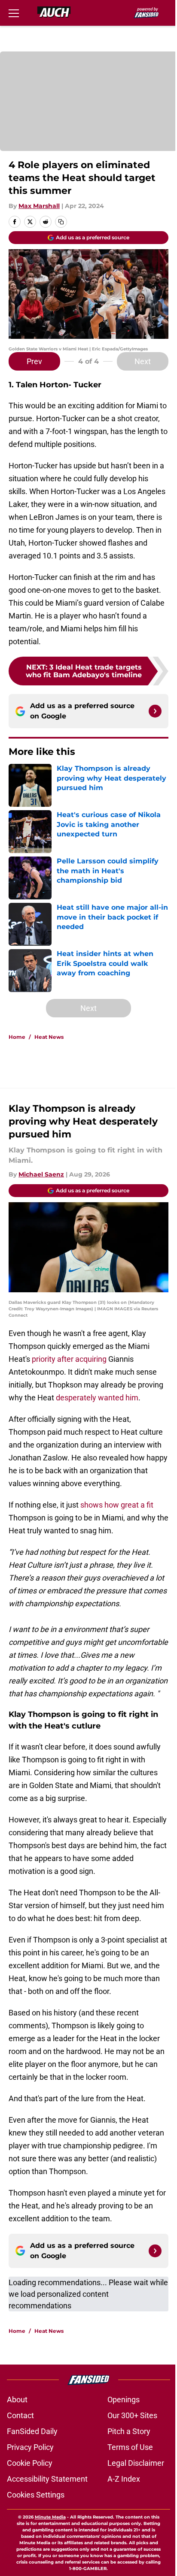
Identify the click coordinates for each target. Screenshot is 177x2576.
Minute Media (50, 2517)
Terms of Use (130, 2447)
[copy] (61, 222)
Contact (20, 2415)
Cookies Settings (36, 2495)
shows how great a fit (116, 1505)
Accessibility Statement (47, 2479)
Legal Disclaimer (136, 2463)
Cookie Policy (30, 2463)
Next (143, 361)
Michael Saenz (41, 1174)
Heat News (49, 1037)
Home (17, 1037)
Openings (124, 2400)
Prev (34, 361)
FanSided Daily (32, 2431)
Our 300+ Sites (132, 2415)
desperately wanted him (96, 1398)
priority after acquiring (69, 1359)
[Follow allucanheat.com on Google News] (155, 711)
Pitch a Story (129, 2431)
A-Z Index (124, 2479)
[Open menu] (14, 13)
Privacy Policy (30, 2447)
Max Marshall (39, 206)
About (17, 2400)
